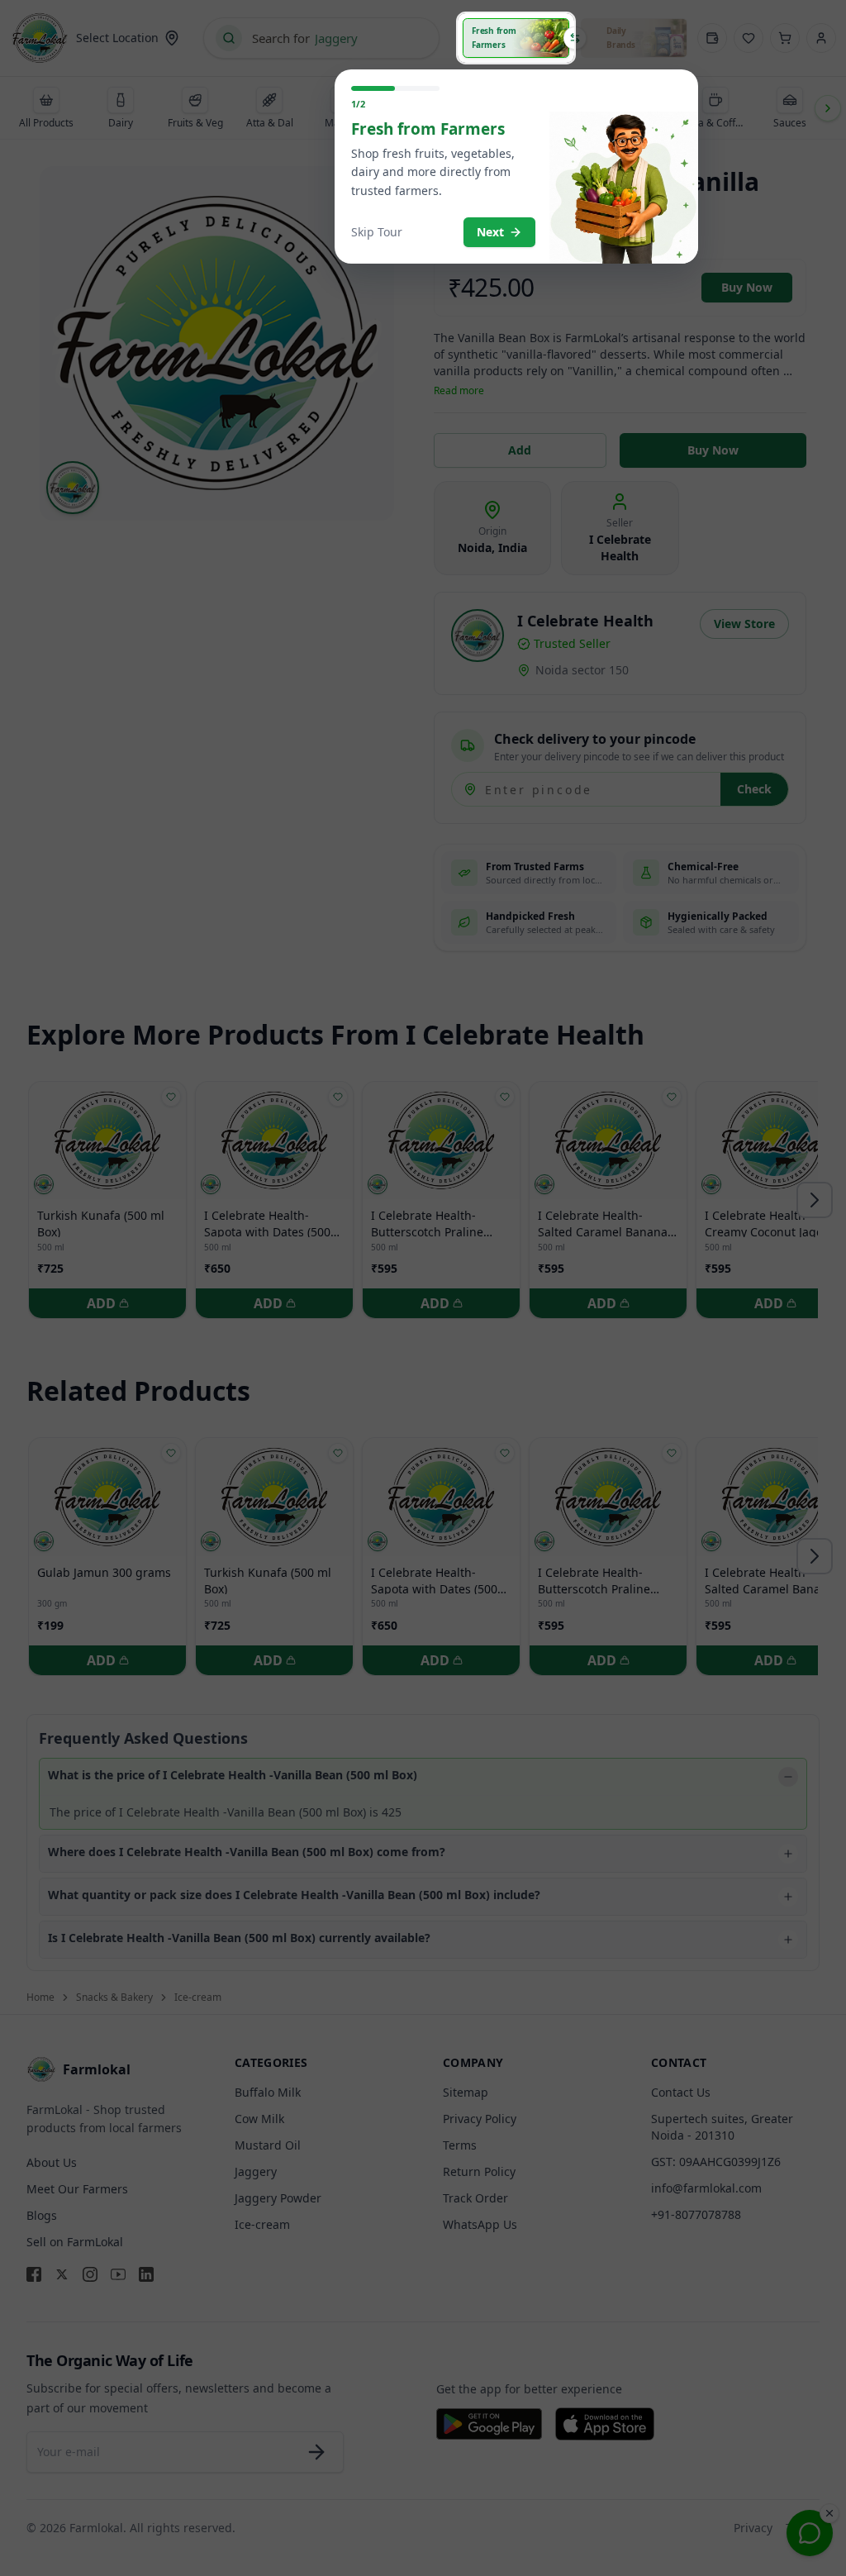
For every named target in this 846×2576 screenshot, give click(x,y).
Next (490, 232)
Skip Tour (377, 232)
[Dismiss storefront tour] (423, 1288)
